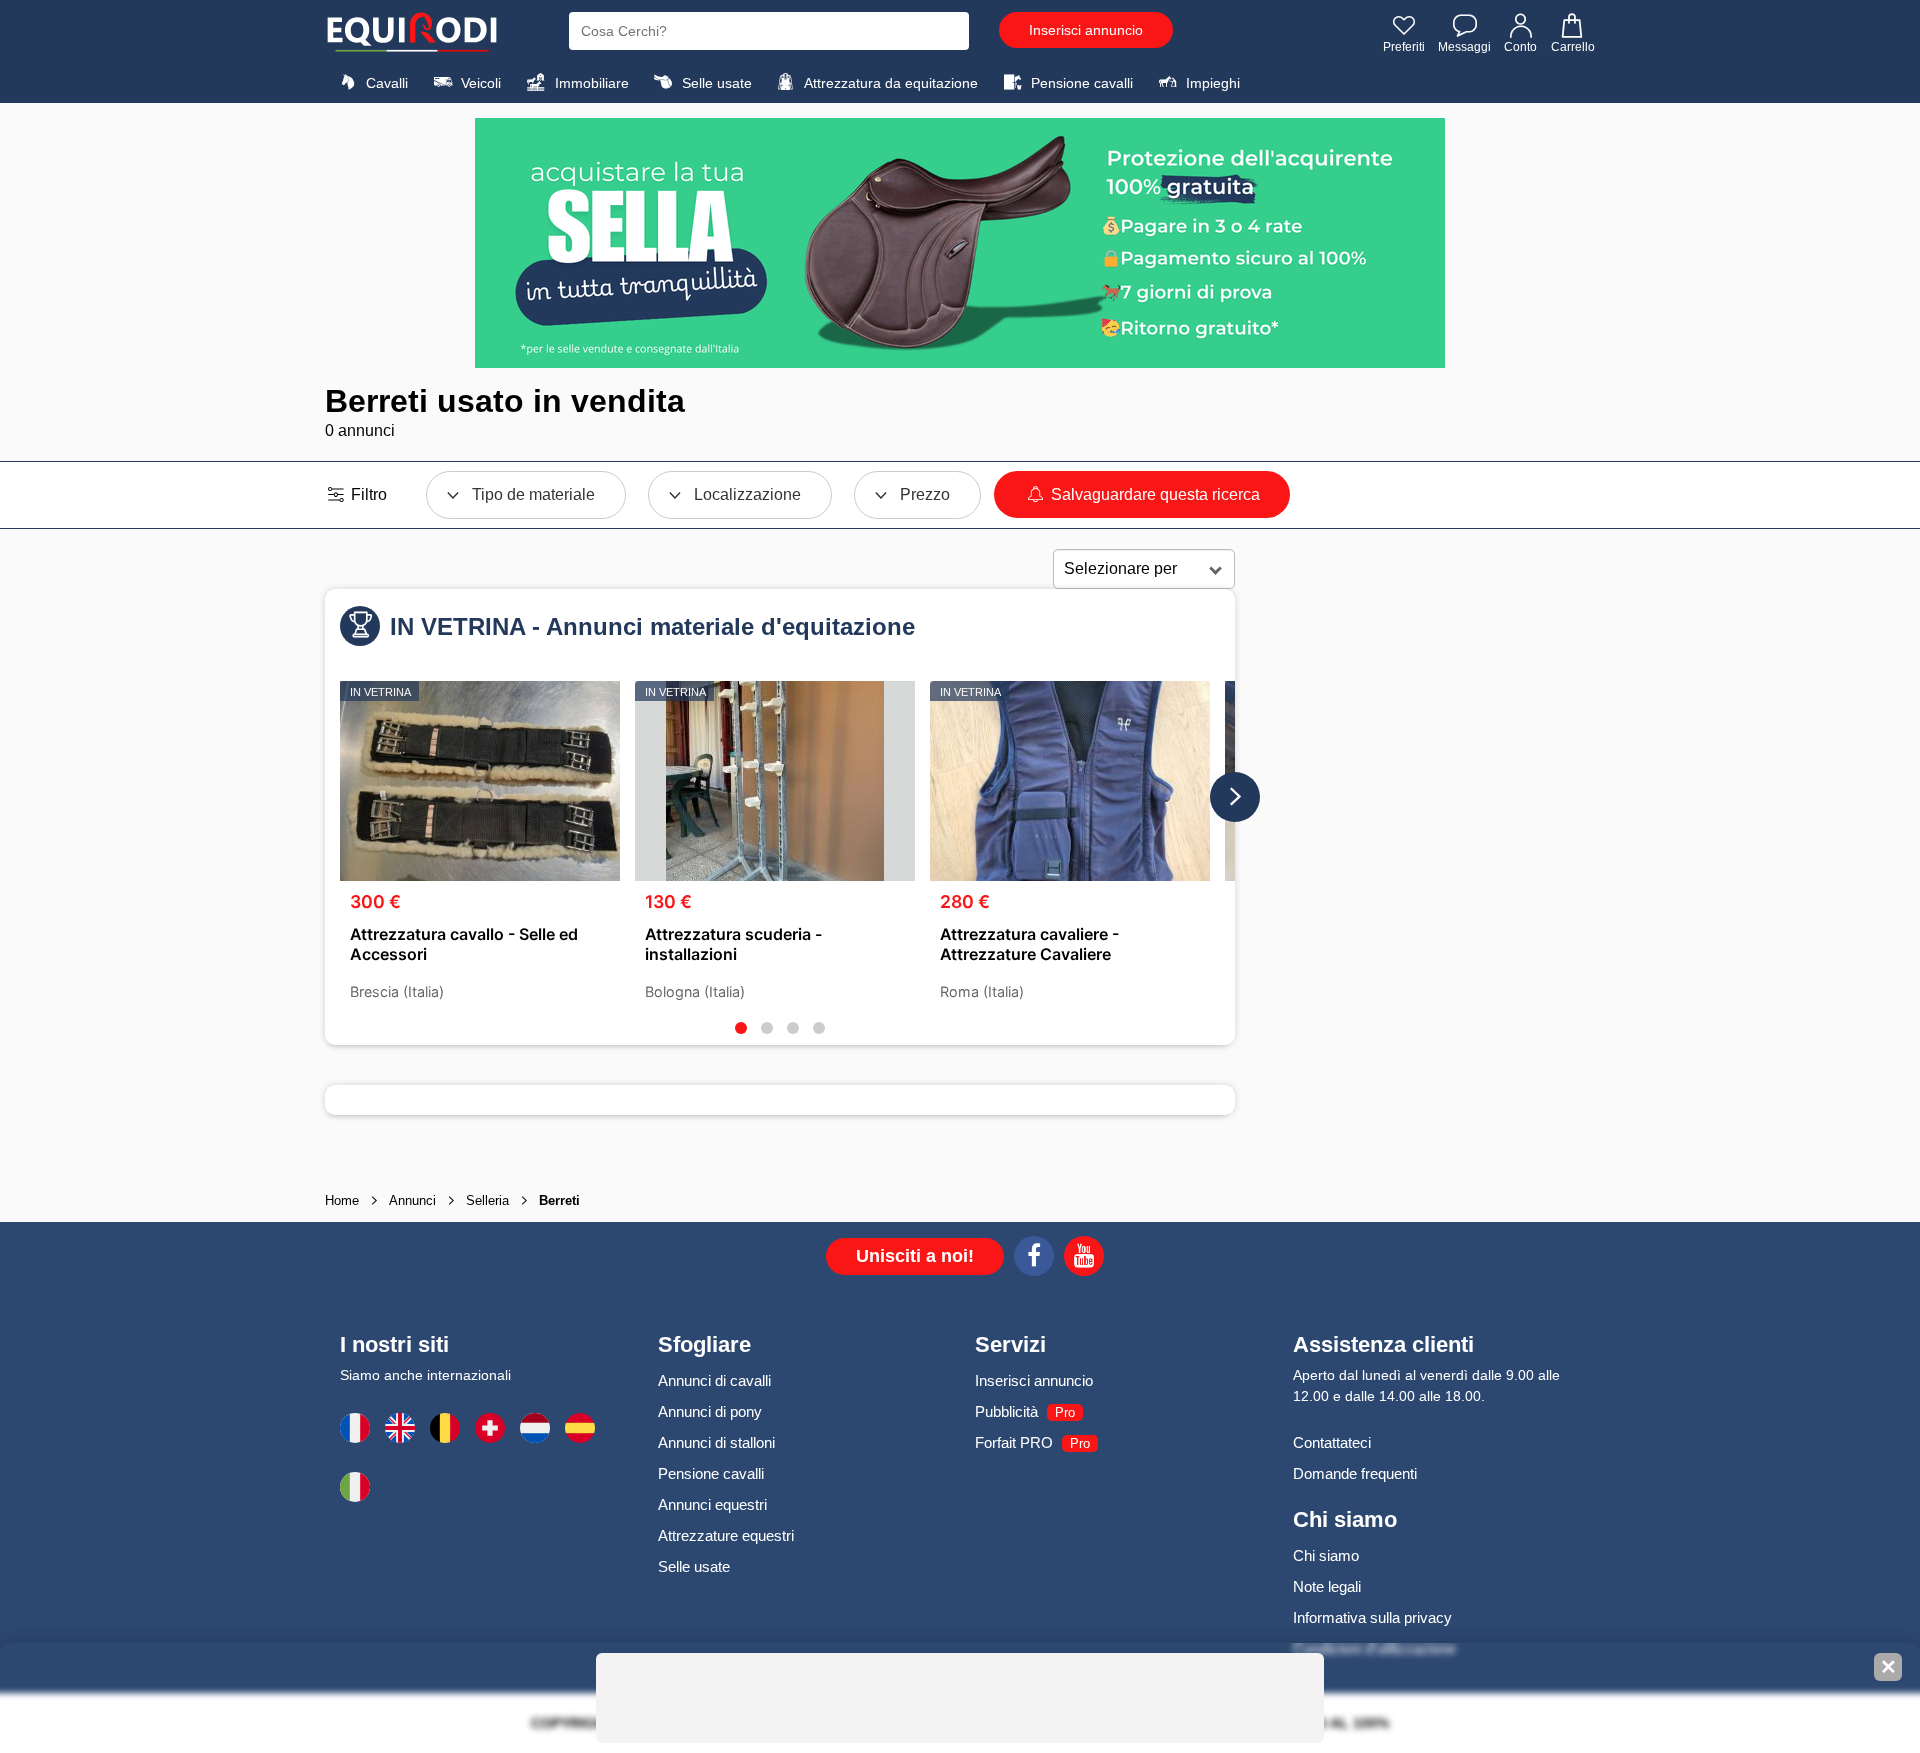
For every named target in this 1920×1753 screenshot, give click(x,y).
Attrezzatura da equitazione (889, 83)
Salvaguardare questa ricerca (1153, 494)
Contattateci (1332, 1442)
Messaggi (1464, 47)
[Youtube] (1084, 1259)
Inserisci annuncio (1086, 30)
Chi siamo (1326, 1555)
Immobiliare (590, 83)
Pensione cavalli (1080, 83)
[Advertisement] (1415, 864)
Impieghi (1211, 83)
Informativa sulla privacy (1372, 1617)
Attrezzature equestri (726, 1535)
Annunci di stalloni (716, 1442)
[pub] (960, 243)
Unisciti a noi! (915, 1256)
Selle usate (715, 83)
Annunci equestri (712, 1504)
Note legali (1327, 1586)
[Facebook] (1034, 1259)
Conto (1520, 47)
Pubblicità (1006, 1411)
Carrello (1573, 47)
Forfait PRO (1014, 1442)
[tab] (741, 1028)
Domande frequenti (1355, 1473)
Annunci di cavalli (714, 1380)
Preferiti (1404, 47)
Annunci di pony (710, 1411)
